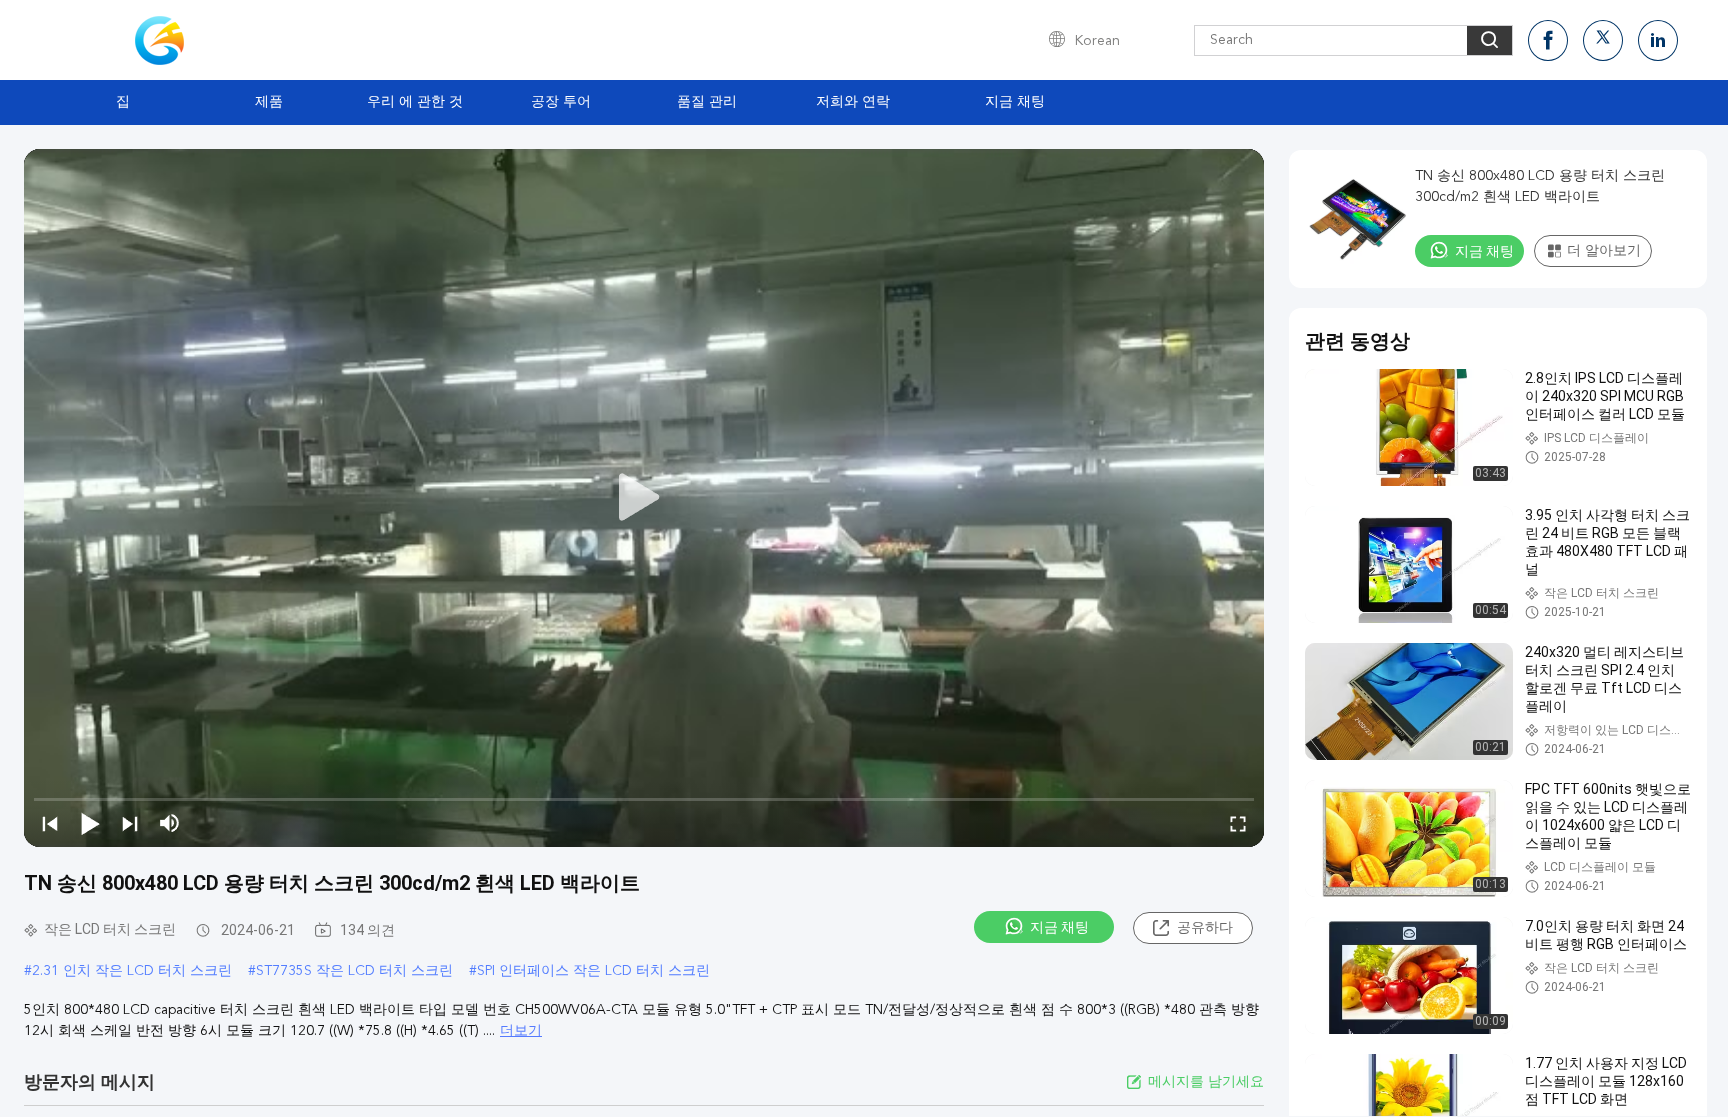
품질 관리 (707, 102)
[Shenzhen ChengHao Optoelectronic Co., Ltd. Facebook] (1548, 40)
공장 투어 (561, 102)
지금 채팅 (1015, 102)
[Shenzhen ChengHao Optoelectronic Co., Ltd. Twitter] (1603, 40)
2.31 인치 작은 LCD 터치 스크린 (132, 971)
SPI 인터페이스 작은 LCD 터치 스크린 (593, 971)
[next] (130, 823)
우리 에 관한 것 (415, 102)
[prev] (50, 823)
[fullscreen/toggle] (1238, 823)
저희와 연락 (853, 102)
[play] (644, 498)
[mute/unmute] (170, 823)
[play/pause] (90, 823)
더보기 (521, 1030)
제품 (269, 102)
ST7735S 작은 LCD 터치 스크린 (354, 971)
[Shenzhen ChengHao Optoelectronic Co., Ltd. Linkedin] (1658, 40)
